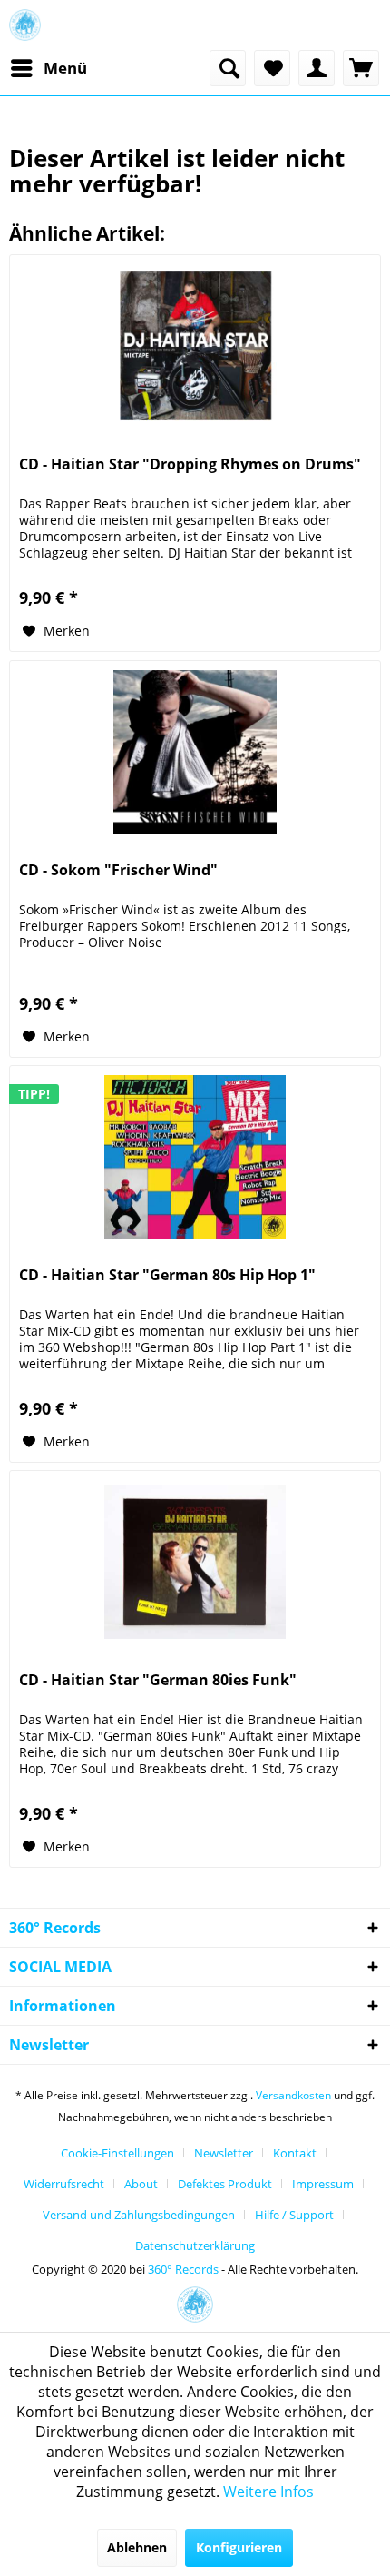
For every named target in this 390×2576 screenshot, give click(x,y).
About (141, 2184)
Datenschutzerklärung (195, 2245)
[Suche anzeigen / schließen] (228, 68)
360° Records (183, 2269)
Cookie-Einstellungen (117, 2153)
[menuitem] (48, 68)
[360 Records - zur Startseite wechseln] (25, 25)
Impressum (323, 2184)
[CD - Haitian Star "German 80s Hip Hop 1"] (195, 1157)
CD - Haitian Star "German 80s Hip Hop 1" (167, 1275)
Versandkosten (293, 2095)
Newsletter (224, 2153)
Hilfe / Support (294, 2215)
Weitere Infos (268, 2492)
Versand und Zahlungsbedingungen (139, 2215)
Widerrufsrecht (64, 2184)
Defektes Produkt (225, 2184)
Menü (65, 68)
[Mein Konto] (317, 68)
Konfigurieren (239, 2547)
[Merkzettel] (272, 68)
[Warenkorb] (361, 68)
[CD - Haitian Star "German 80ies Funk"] (195, 1562)
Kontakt (295, 2153)
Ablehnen (137, 2547)
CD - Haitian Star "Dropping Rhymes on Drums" (190, 464)
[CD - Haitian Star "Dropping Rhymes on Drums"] (195, 346)
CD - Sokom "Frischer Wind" (118, 870)
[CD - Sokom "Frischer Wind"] (195, 752)
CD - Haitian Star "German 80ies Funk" (158, 1680)
